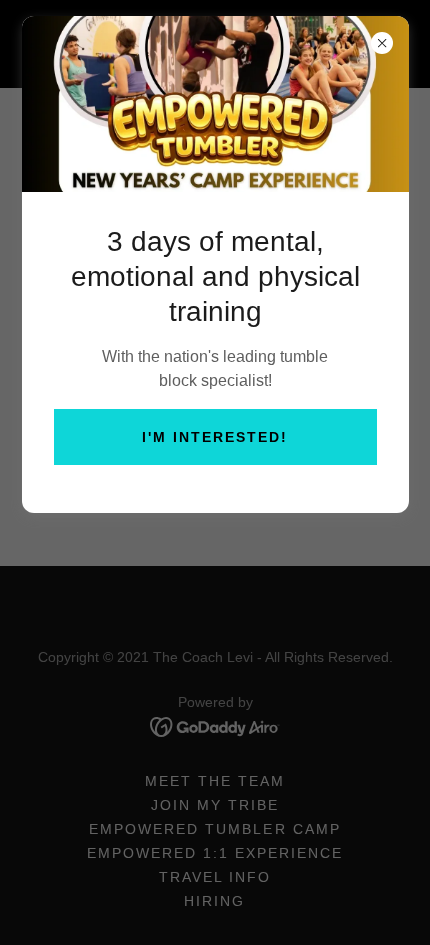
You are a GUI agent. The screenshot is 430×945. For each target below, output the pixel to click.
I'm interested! (215, 437)
